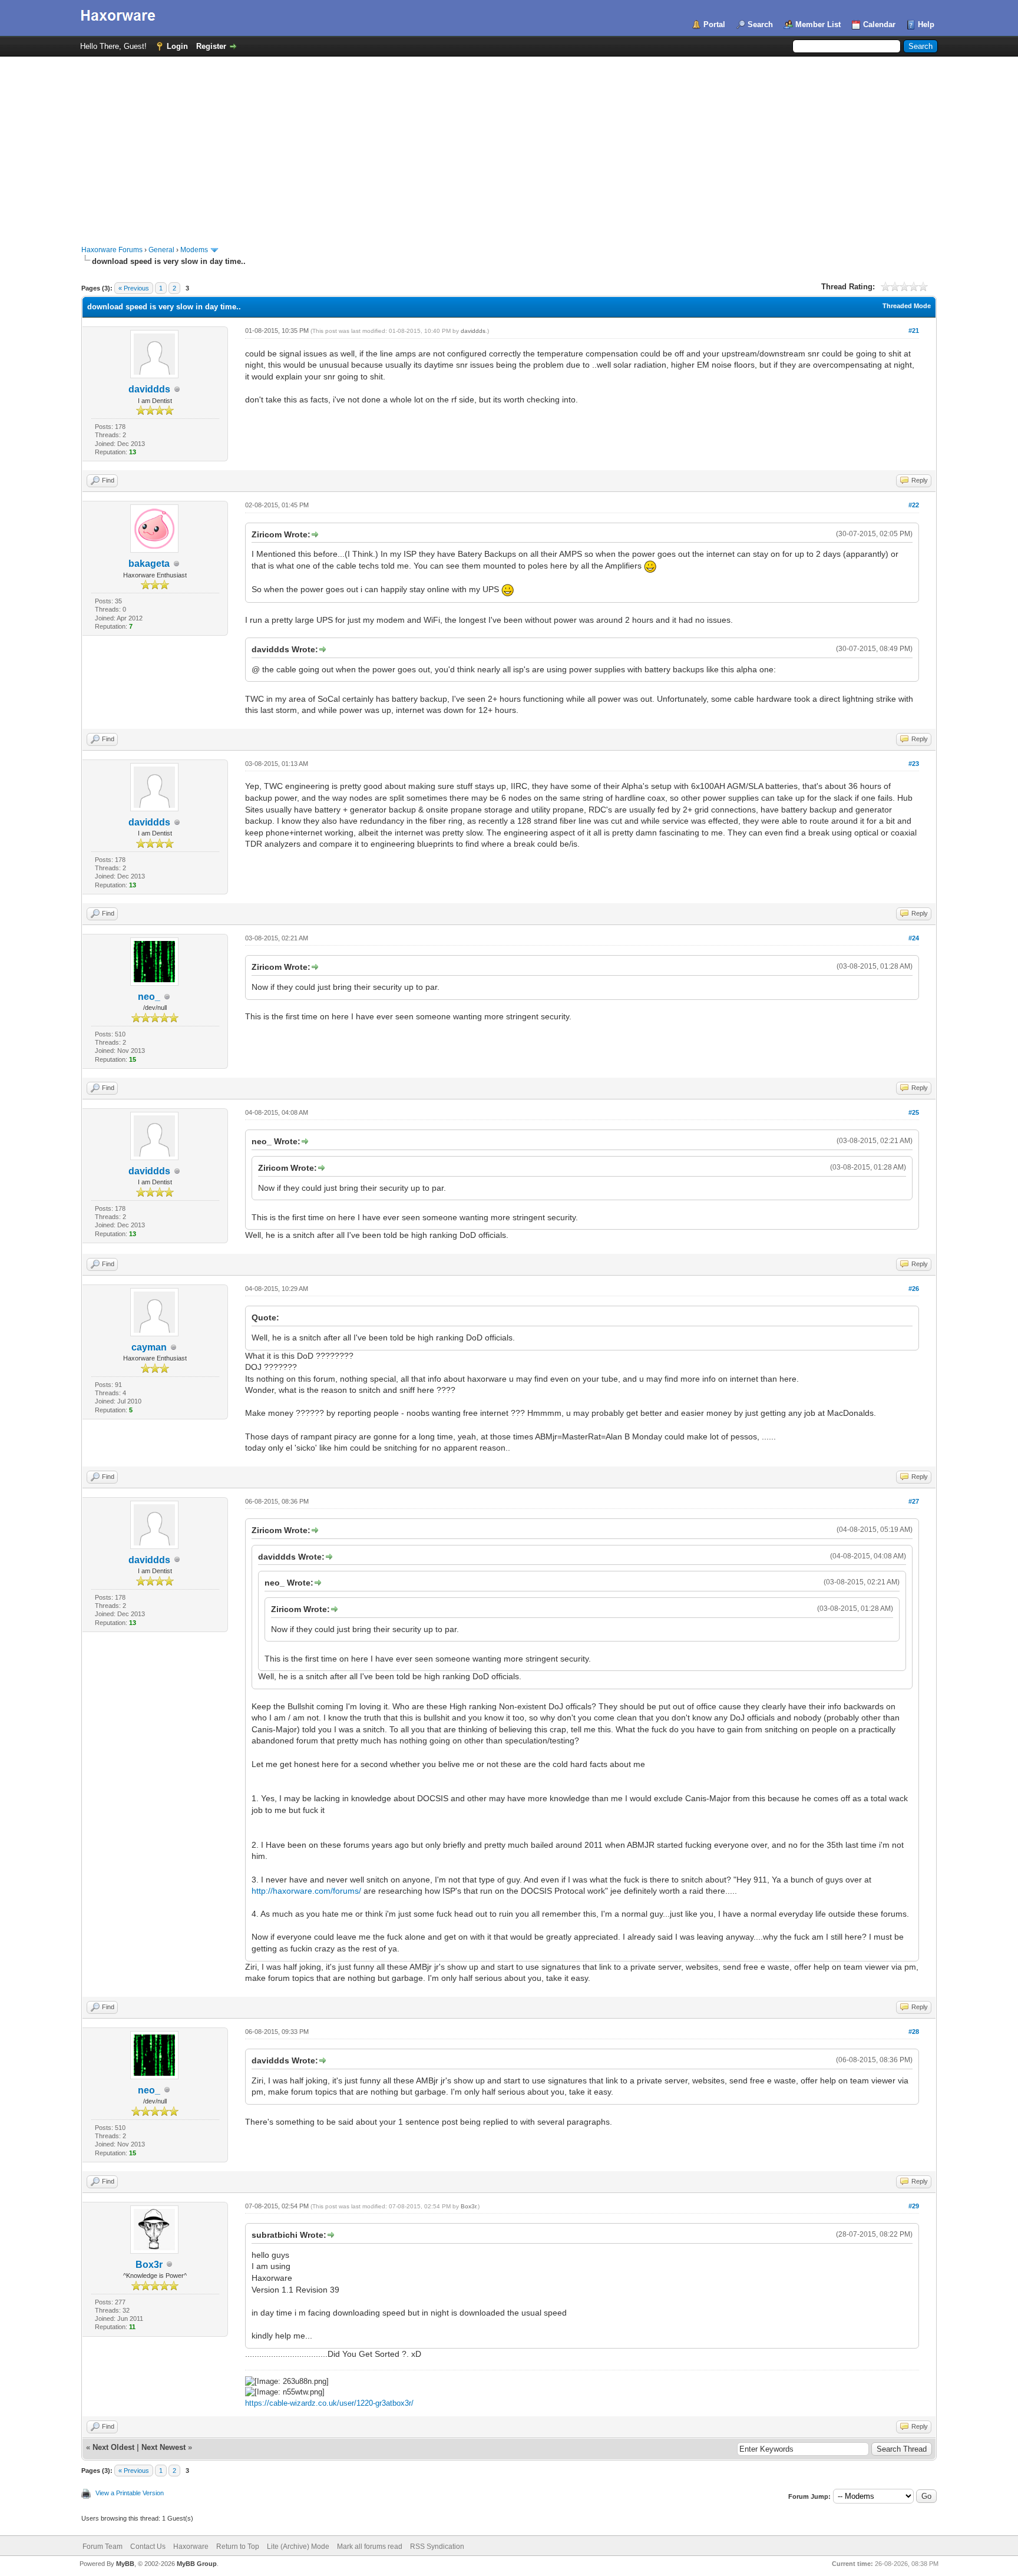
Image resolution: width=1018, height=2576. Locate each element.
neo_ (149, 997)
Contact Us (148, 2547)
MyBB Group (197, 2564)
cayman (149, 1347)
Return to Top (238, 2547)
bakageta (149, 564)
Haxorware (191, 2547)
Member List (818, 24)
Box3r (149, 2265)
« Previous (134, 288)
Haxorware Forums (112, 250)
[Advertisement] (509, 145)
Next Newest (163, 2447)
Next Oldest (113, 2447)
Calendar (879, 24)
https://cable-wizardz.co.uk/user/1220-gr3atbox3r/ (329, 2403)
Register (211, 46)
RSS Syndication (437, 2547)
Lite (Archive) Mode (298, 2547)
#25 (914, 1112)
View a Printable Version (130, 2493)
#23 (914, 764)
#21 (914, 331)
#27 (914, 1501)
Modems (194, 250)
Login (177, 46)
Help (926, 24)
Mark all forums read (370, 2547)
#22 (914, 505)
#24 (914, 938)
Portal (714, 24)
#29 (914, 2206)
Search (760, 24)
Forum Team (103, 2547)
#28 (914, 2032)
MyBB (125, 2564)
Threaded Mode (907, 306)
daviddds (149, 389)
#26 (914, 1289)
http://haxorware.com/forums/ (306, 1891)
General (161, 250)
